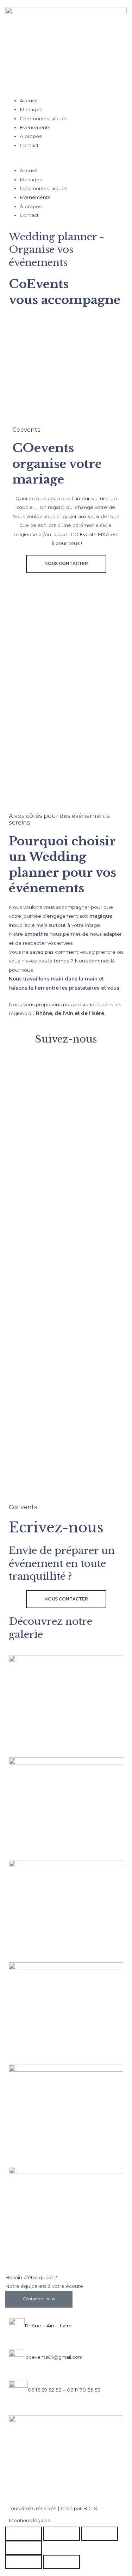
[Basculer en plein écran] (62, 2534)
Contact (29, 145)
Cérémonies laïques (43, 119)
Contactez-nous (39, 2299)
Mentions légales (29, 2520)
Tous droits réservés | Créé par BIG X (53, 2508)
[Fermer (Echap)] (24, 2548)
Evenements (35, 127)
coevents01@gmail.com (54, 2357)
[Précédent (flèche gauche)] (24, 2562)
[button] (66, 162)
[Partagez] (100, 2534)
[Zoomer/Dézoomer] (24, 2534)
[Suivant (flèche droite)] (62, 2562)
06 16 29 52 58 (45, 2390)
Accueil (29, 101)
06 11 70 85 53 (84, 2390)
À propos (31, 136)
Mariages (31, 109)
